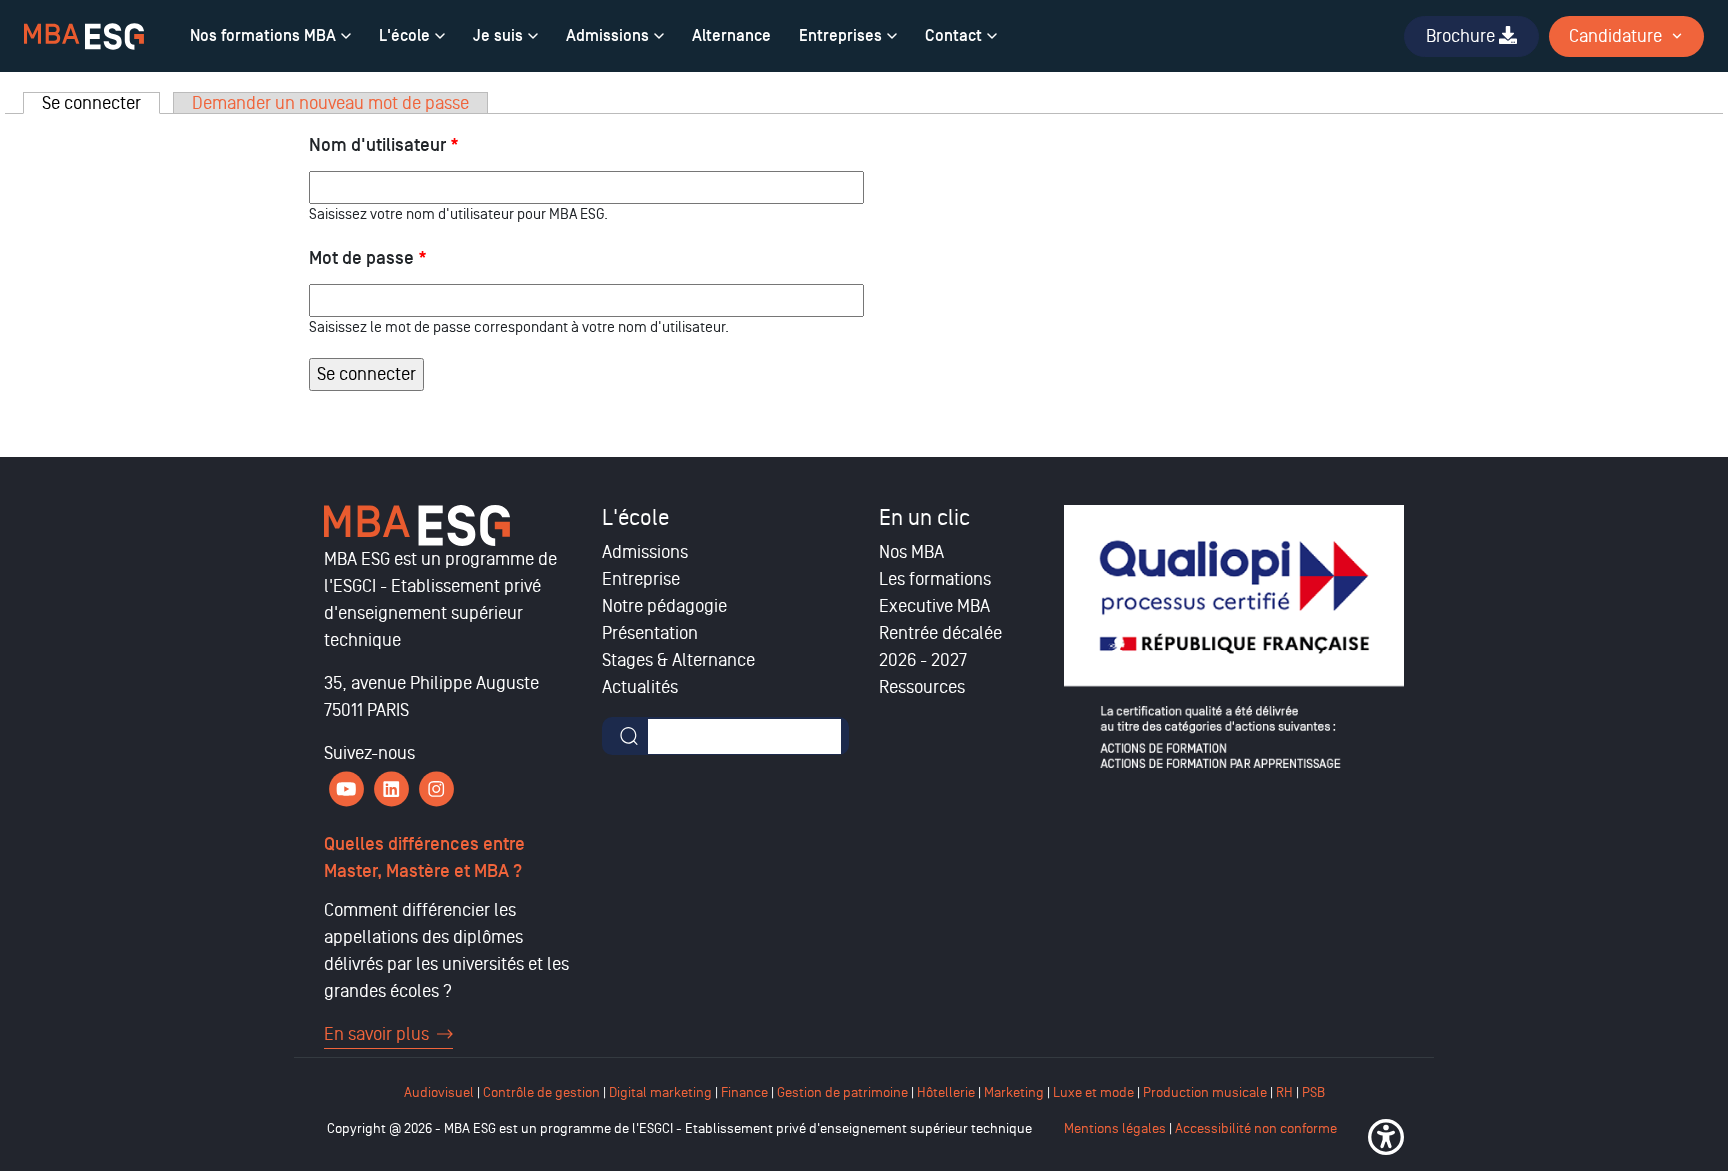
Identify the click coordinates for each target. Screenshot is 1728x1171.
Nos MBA (911, 552)
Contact (953, 36)
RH (1286, 1092)
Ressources (922, 687)
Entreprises (840, 36)
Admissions (607, 36)
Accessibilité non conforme (1256, 1128)
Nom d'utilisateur (384, 145)
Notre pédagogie (664, 606)
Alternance (731, 36)
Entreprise (641, 579)
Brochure (1462, 36)
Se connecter (101, 103)
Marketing (1014, 1092)
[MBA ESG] (84, 36)
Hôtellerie (946, 1092)
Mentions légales (1115, 1128)
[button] (1386, 1137)
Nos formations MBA (263, 36)
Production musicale (1205, 1092)
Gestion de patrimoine (841, 1092)
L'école (404, 36)
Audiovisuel (439, 1092)
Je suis (498, 36)
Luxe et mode (1093, 1092)
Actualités (640, 687)
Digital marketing (660, 1092)
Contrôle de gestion (541, 1092)
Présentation (650, 633)
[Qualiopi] (1234, 637)
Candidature (1615, 36)
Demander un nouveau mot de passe (330, 103)
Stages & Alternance (678, 660)
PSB (1313, 1092)
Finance (744, 1092)
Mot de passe (368, 258)
